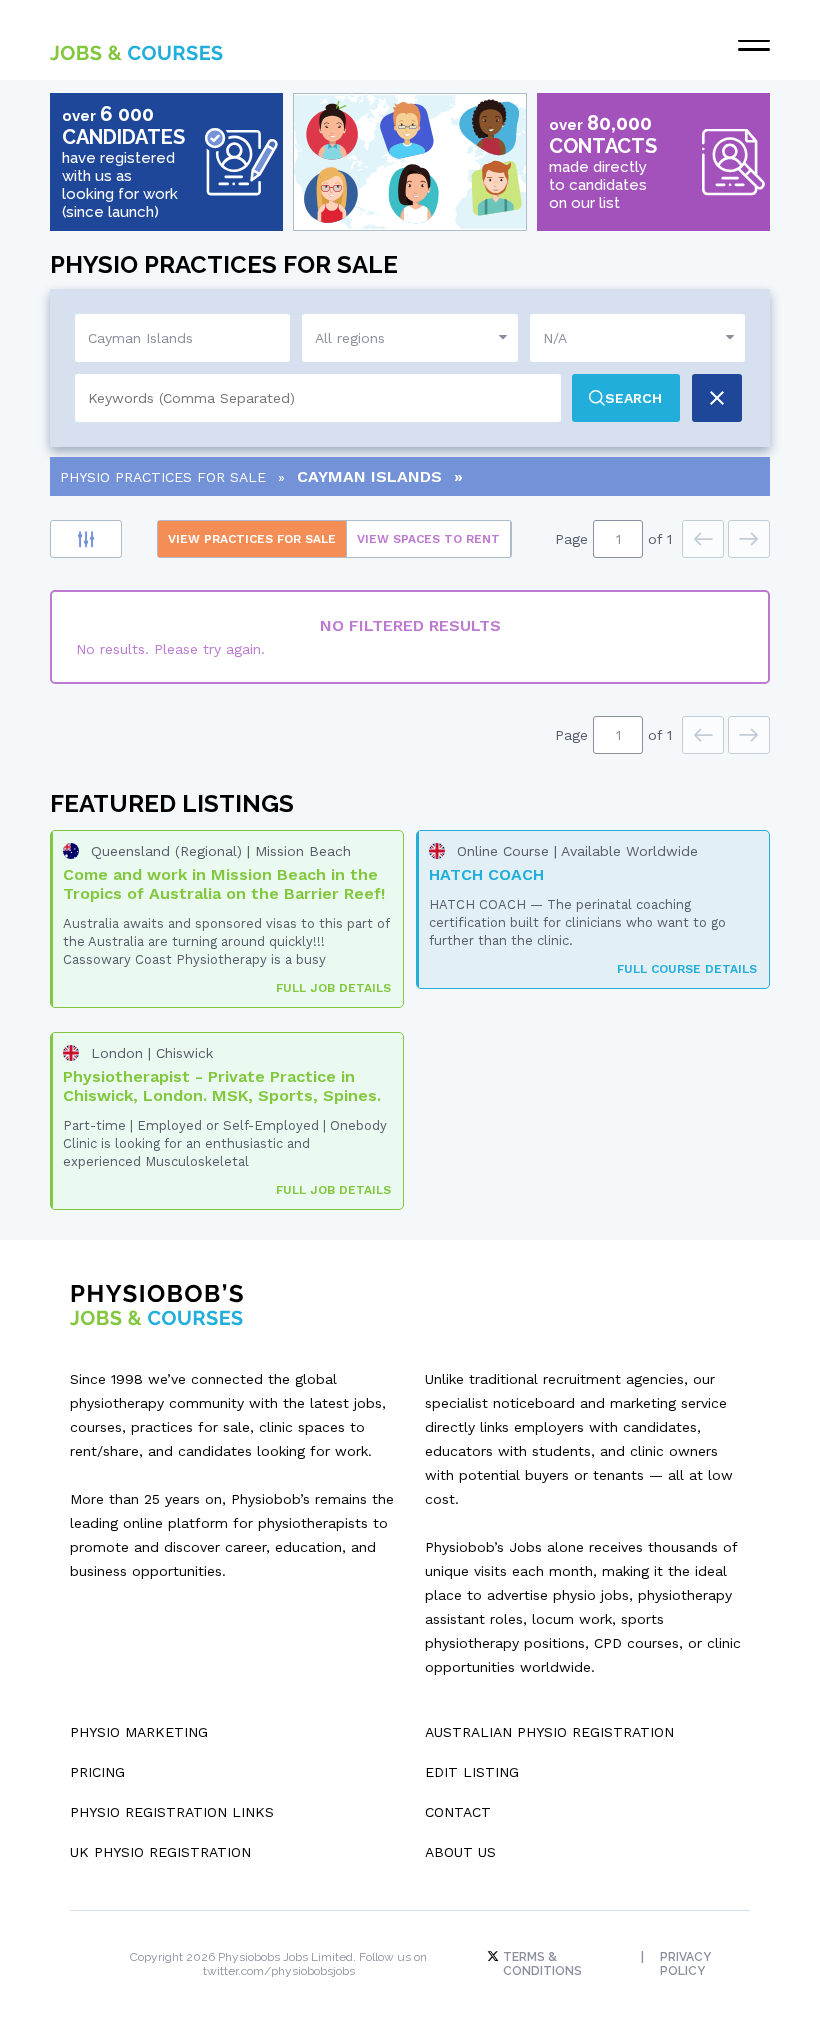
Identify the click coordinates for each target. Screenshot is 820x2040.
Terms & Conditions (542, 1964)
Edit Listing (472, 1772)
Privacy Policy (685, 1964)
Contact (458, 1812)
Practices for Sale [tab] (252, 539)
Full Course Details (687, 969)
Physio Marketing (139, 1732)
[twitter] (495, 1957)
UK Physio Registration (160, 1852)
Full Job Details (333, 988)
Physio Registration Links (172, 1812)
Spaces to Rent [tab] (428, 539)
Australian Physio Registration (549, 1732)
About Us (460, 1852)
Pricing (97, 1772)
